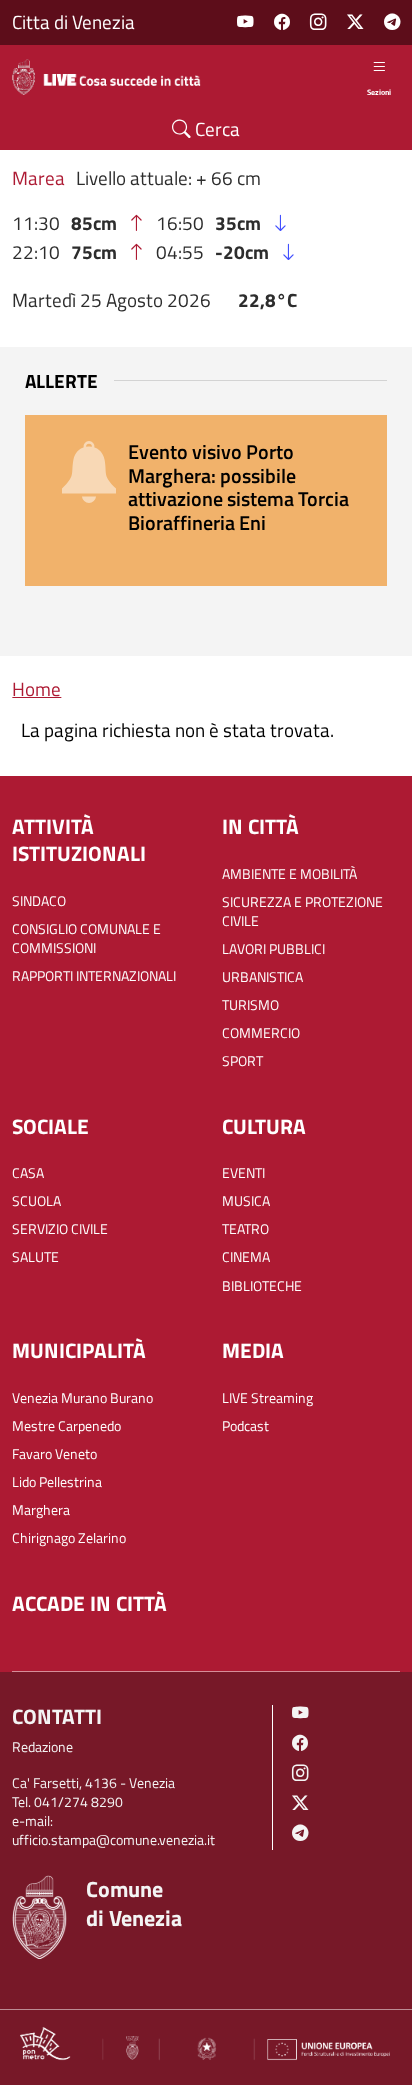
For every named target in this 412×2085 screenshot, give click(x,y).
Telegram (392, 22)
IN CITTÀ (260, 826)
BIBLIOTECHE (262, 1286)
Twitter (355, 22)
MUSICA (246, 1201)
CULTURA (264, 1126)
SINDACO (39, 901)
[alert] (206, 500)
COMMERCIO (261, 1033)
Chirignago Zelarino (69, 1538)
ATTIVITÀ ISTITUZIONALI (79, 840)
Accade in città (89, 1603)
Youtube (245, 22)
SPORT (242, 1061)
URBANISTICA (262, 977)
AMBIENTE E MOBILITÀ (289, 874)
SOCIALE (50, 1126)
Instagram (318, 22)
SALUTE (35, 1257)
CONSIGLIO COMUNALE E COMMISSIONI (86, 939)
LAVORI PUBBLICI (273, 949)
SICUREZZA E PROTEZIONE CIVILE (302, 912)
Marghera (41, 1510)
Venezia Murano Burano (82, 1398)
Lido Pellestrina (57, 1482)
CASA (28, 1173)
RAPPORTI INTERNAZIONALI (94, 976)
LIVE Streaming (267, 1398)
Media (253, 1350)
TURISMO (250, 1005)
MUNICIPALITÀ (79, 1350)
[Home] (114, 77)
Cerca (215, 129)
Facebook (282, 22)
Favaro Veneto (54, 1454)
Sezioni (379, 91)
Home (36, 689)
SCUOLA (36, 1201)
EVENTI (243, 1173)
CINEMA (246, 1257)
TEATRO (245, 1229)
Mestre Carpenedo (66, 1426)
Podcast (245, 1426)
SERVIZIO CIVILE (60, 1229)
